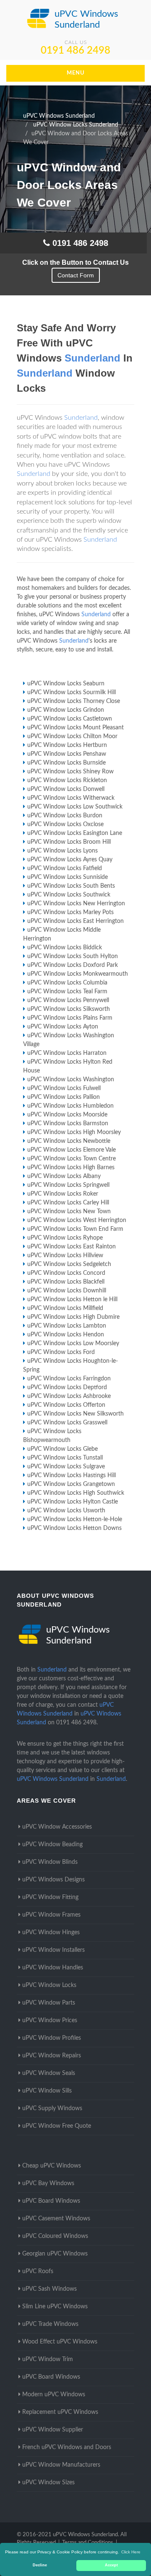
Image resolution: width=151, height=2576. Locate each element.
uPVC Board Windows (51, 2201)
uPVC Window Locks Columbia (67, 983)
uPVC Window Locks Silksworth (69, 1009)
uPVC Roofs (38, 2271)
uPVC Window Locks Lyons (62, 851)
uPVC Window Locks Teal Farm (67, 992)
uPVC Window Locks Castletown (70, 719)
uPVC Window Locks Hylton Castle (73, 1502)
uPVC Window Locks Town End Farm (75, 1229)
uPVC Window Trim (48, 2359)
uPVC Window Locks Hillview (65, 1256)
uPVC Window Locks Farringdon (69, 1379)
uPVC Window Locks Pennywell (68, 1000)
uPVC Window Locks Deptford (67, 1387)
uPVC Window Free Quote (57, 2126)
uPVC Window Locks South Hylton (73, 956)
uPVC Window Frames (51, 1915)
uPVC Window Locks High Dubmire (73, 1317)
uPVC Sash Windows (49, 2289)
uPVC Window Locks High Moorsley (74, 1132)
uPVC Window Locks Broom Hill (69, 842)
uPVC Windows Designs (53, 1880)
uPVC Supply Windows (52, 2108)
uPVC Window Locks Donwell (66, 789)
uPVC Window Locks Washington (71, 1080)
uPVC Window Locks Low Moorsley (73, 1344)
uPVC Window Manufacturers (61, 2465)
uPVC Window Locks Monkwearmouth (78, 974)
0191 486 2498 (75, 51)
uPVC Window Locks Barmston (68, 1124)
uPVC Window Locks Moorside (67, 1115)
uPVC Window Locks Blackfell (66, 1282)
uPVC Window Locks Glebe (62, 1449)
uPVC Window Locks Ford (61, 1352)
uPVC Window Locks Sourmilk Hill (72, 692)
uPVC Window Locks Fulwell (64, 1088)
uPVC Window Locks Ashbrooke (69, 1396)
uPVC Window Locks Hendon (66, 1335)
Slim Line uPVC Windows (55, 2307)
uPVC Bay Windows (48, 2183)
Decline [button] (40, 2565)
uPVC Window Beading (52, 1845)
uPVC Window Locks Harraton (67, 1053)
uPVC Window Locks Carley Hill (68, 1203)
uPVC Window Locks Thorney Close (74, 701)
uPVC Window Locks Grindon (66, 710)
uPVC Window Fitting (50, 1897)
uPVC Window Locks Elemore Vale (72, 1150)
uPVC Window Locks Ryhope (65, 1238)
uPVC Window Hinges (51, 1933)
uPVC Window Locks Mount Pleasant (75, 728)
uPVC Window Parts (49, 2003)
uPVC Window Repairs (52, 2056)
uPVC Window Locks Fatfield (65, 868)
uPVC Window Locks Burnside (66, 763)
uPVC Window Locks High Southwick (76, 1493)
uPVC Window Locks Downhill (67, 1291)
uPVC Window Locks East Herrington (75, 921)
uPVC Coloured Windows (55, 2236)
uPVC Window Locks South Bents (71, 886)
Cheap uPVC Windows (52, 2166)
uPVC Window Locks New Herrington (76, 904)
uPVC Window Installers (53, 1950)
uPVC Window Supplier (53, 2430)
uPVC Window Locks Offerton (66, 1405)
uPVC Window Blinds (50, 1862)
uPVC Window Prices (50, 2020)
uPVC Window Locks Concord (66, 1273)
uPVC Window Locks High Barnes (71, 1168)
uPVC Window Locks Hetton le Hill (72, 1300)
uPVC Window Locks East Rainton (72, 1247)
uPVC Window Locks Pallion (64, 1097)
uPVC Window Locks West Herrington (77, 1220)
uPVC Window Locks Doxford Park (73, 965)
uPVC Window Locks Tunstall (65, 1458)
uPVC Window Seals (49, 2073)
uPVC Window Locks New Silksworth (75, 1414)
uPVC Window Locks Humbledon (70, 1106)
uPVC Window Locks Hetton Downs (74, 1528)
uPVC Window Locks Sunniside (68, 877)
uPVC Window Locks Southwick (69, 895)
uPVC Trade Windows (50, 2324)
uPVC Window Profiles (52, 2038)
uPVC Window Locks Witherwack (71, 798)
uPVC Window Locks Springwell (68, 1185)
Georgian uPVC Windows (55, 2254)
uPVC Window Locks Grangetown (71, 1484)
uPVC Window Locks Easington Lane (75, 833)
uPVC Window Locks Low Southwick (75, 807)
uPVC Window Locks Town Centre (72, 1159)
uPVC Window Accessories (57, 1827)
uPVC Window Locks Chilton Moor (72, 736)
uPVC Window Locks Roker (63, 1194)
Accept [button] (111, 2565)
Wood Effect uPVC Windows (60, 2342)
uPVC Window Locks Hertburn (67, 745)
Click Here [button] (131, 2552)
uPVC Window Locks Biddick (65, 948)
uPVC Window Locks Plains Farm (70, 1018)
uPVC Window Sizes (48, 2483)
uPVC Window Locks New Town (69, 1212)
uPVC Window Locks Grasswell (67, 1423)
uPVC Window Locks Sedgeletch (69, 1264)
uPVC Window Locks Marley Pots (70, 912)
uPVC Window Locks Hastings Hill (72, 1475)
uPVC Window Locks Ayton (63, 1027)
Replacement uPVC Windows (60, 2412)
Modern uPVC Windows (54, 2395)
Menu (76, 73)
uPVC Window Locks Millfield (65, 1308)
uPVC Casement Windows (56, 2219)
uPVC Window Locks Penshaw (67, 754)
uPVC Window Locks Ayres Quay (70, 860)
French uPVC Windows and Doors (67, 2447)
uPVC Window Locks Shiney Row (70, 772)
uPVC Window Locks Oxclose (65, 824)
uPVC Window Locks (49, 1985)
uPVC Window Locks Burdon (65, 816)
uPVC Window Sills (47, 2091)
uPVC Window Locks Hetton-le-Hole (75, 1519)
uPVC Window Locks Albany (64, 1176)
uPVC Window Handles (53, 1968)
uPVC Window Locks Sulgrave (66, 1467)
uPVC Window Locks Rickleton (67, 780)
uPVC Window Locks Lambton (67, 1326)
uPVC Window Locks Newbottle (69, 1141)
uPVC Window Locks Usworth (66, 1511)
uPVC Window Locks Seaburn (66, 684)
